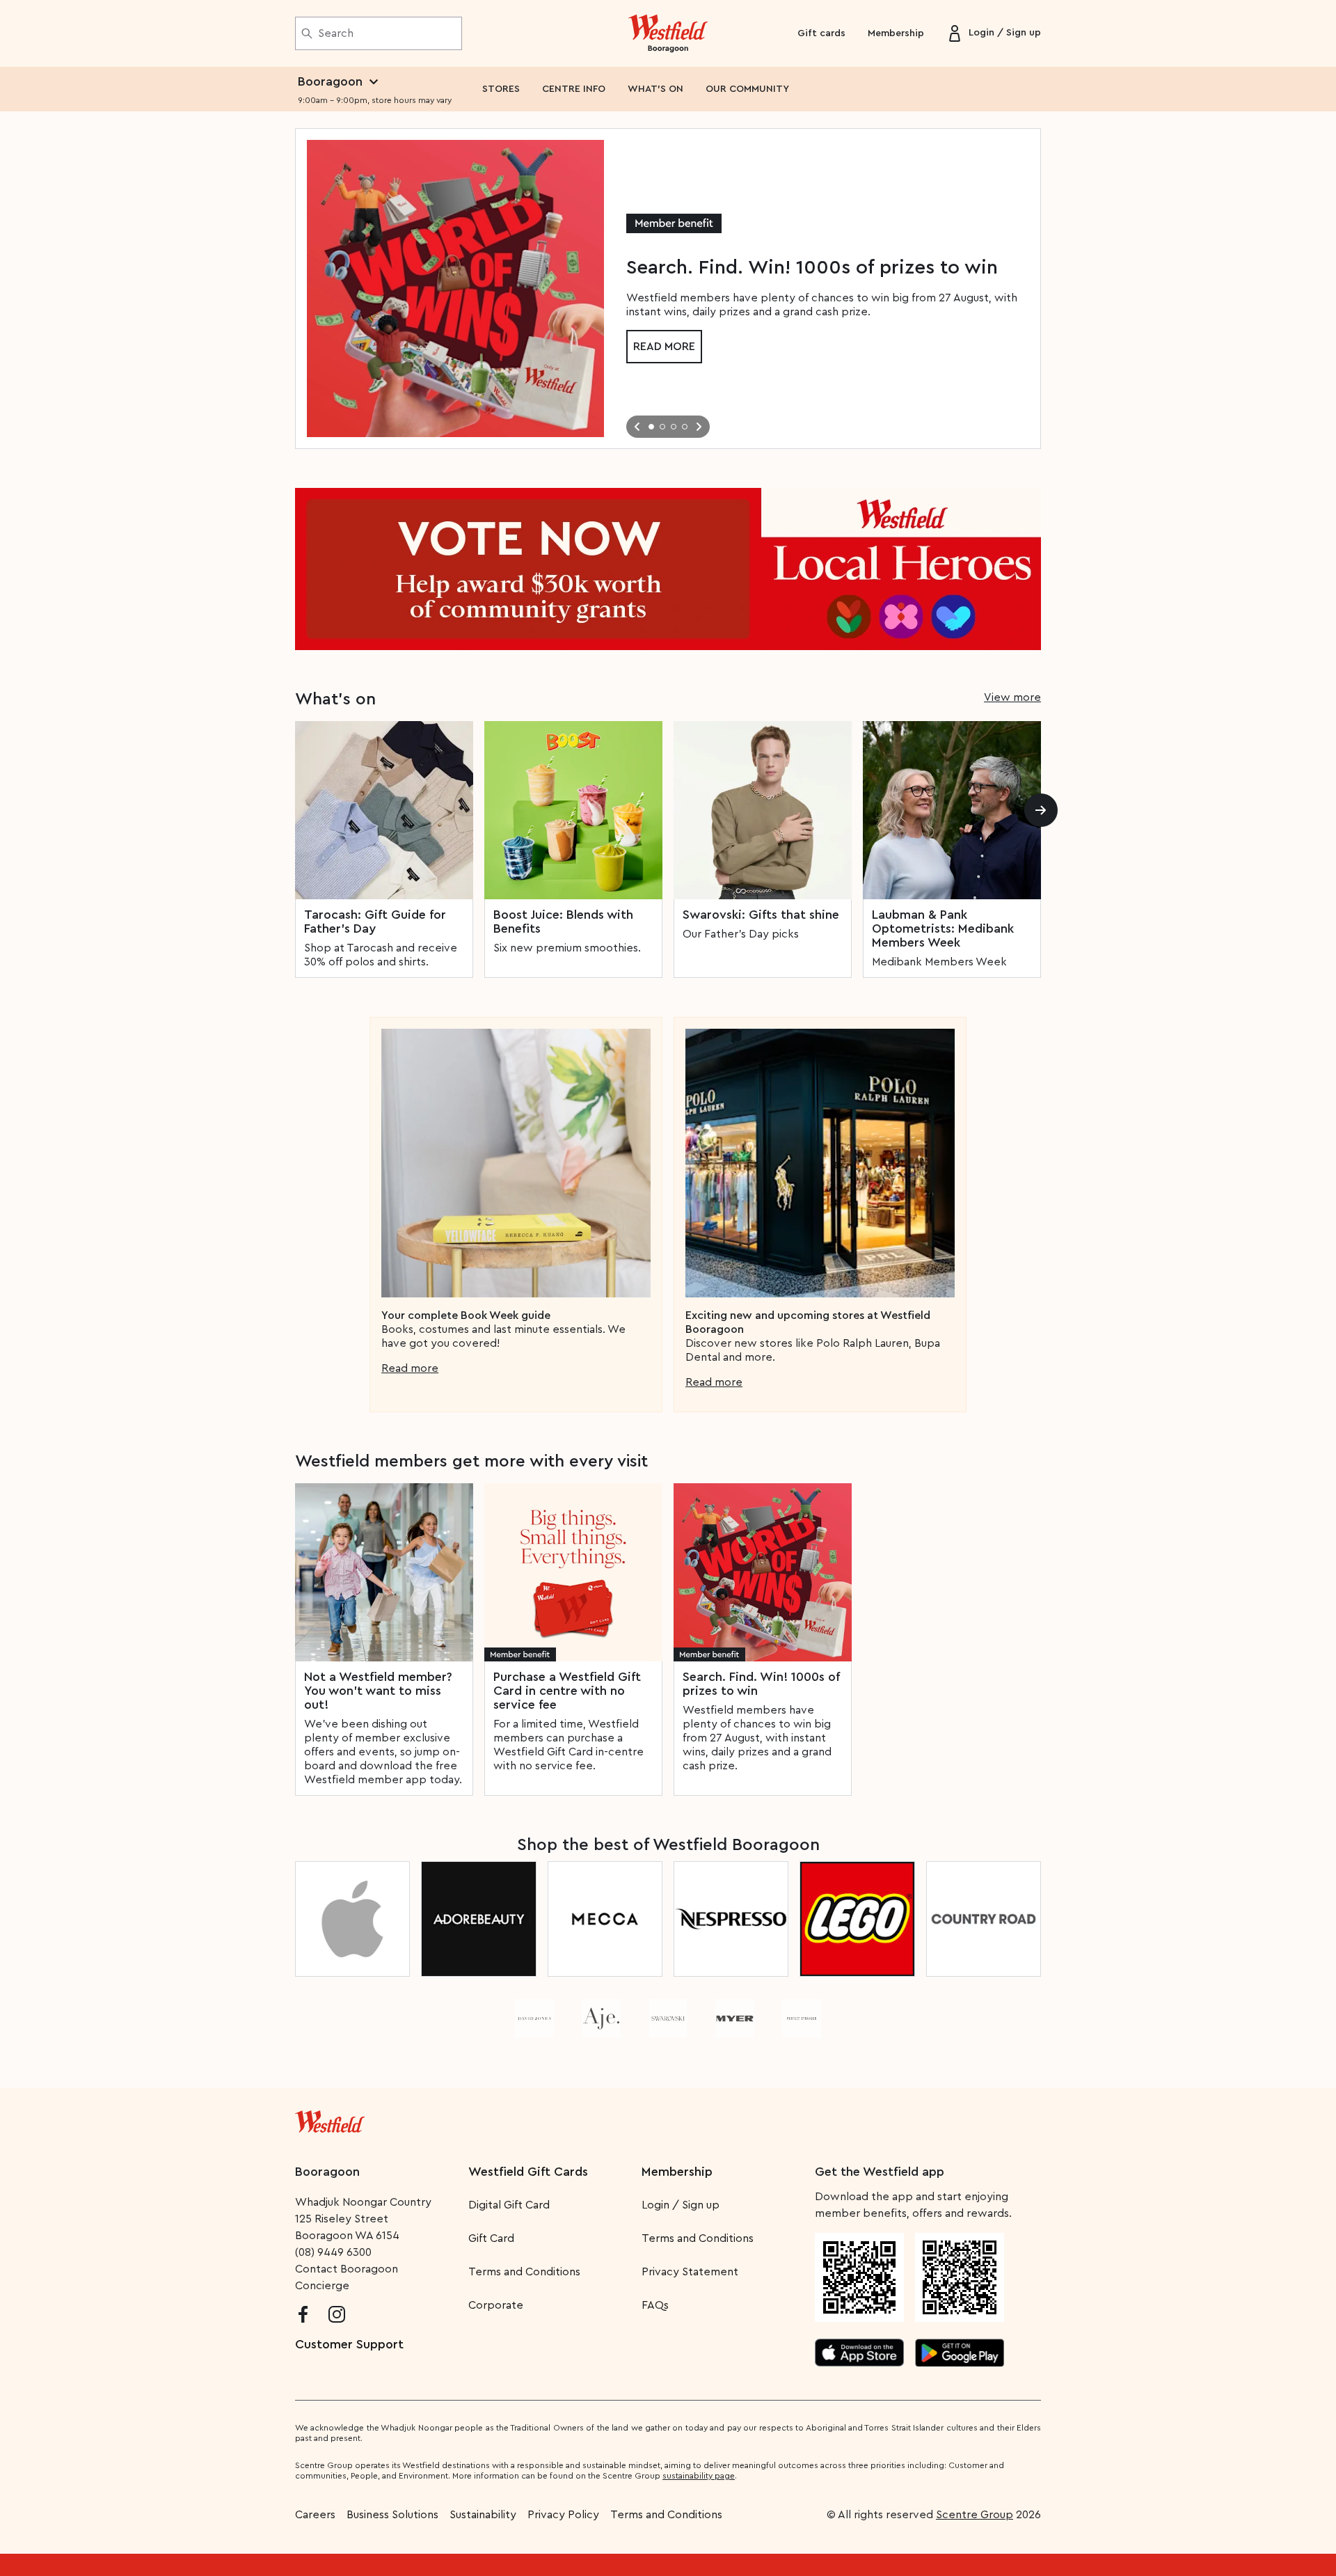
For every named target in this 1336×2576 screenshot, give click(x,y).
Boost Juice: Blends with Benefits (563, 922)
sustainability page (699, 2476)
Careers (315, 2515)
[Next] (1041, 810)
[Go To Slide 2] (662, 427)
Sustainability (483, 2515)
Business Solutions (392, 2515)
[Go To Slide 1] (651, 427)
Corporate (496, 2305)
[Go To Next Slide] (699, 427)
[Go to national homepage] (330, 2119)
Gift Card (491, 2238)
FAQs (655, 2305)
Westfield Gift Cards (528, 2172)
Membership (896, 33)
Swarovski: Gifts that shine (761, 915)
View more (1012, 697)
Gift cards (821, 33)
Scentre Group (975, 2515)
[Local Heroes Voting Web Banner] (668, 569)
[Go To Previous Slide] (637, 427)
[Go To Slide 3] (674, 427)
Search (336, 33)
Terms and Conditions (524, 2272)
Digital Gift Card (509, 2205)
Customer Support (349, 2344)
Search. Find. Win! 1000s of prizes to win (761, 1684)
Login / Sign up (681, 2205)
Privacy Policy (563, 2515)
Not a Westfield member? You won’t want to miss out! (378, 1691)
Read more (664, 347)
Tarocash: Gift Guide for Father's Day (375, 922)
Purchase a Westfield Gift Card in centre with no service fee (567, 1691)
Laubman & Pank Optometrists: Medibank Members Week (943, 929)
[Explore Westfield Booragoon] (668, 33)
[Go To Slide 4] (685, 427)
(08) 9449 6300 (333, 2252)
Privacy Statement (690, 2272)
